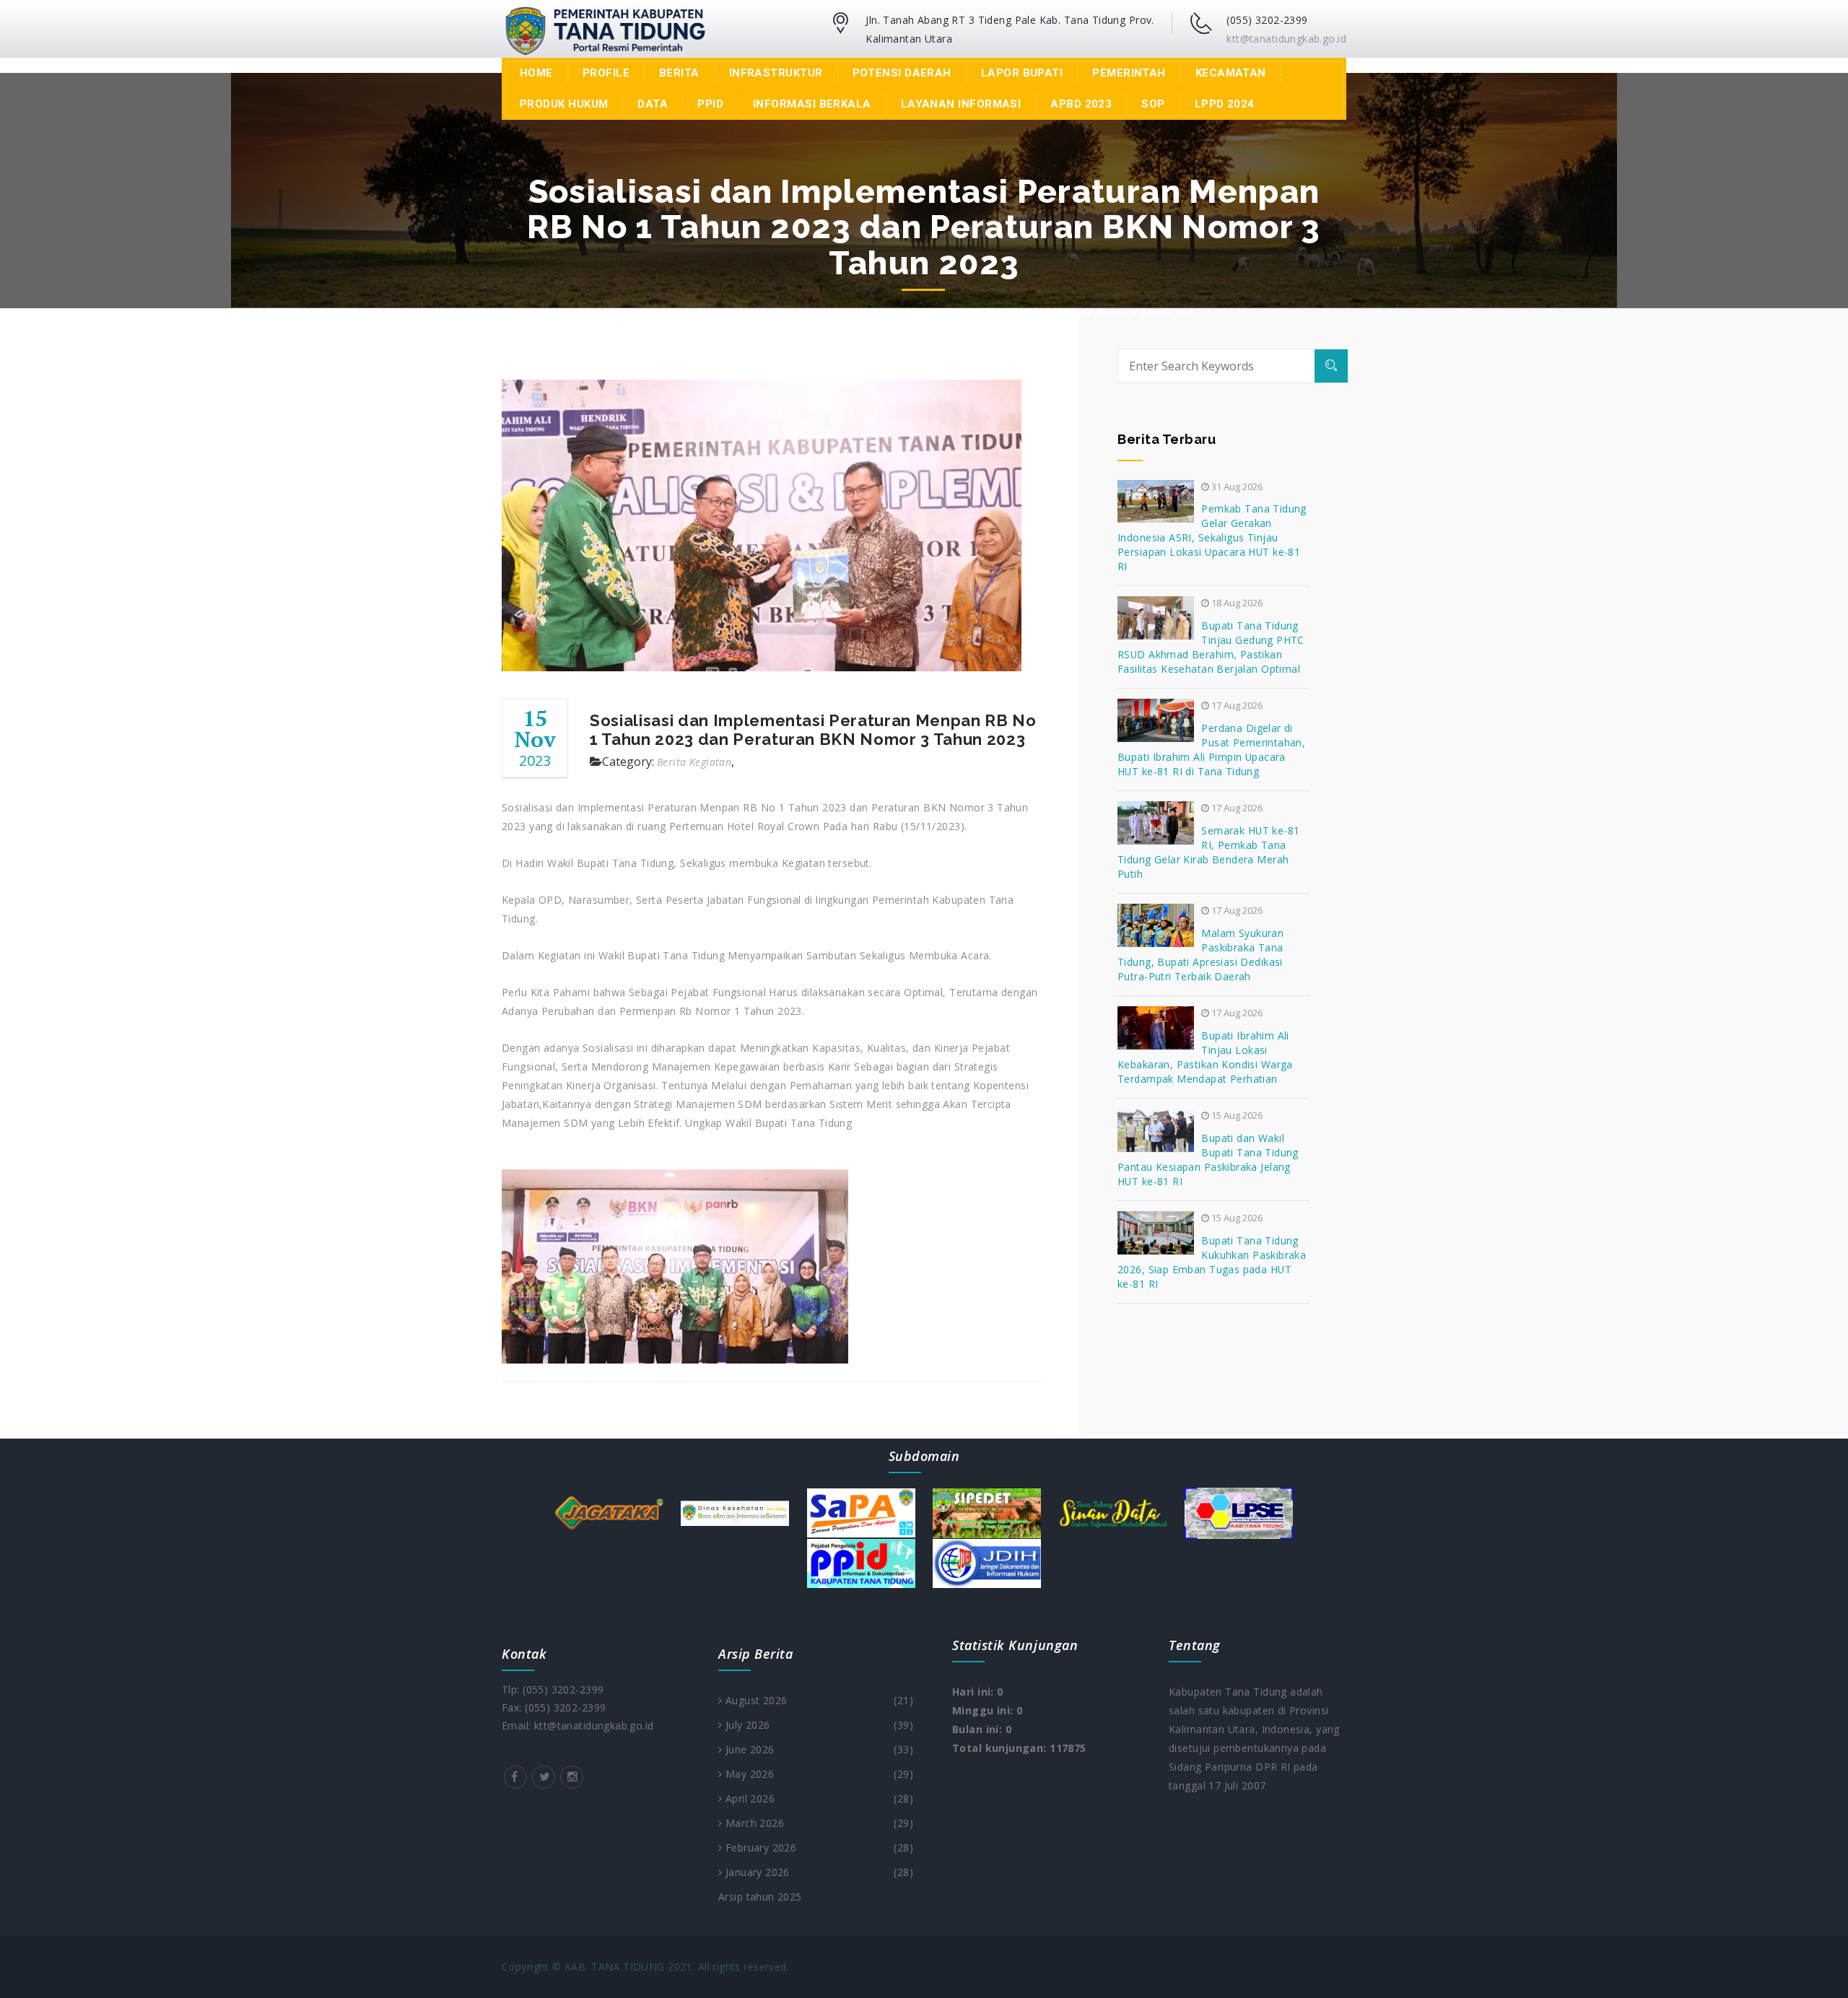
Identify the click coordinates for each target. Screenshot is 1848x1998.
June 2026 (818, 1749)
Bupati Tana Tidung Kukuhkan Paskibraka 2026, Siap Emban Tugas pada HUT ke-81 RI (1212, 1262)
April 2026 (818, 1798)
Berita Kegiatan (694, 762)
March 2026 (818, 1823)
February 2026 (818, 1848)
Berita (679, 73)
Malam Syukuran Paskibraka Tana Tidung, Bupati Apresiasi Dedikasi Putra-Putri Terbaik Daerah (1200, 955)
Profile (606, 73)
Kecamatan (1231, 73)
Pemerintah (1129, 73)
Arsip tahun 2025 (760, 1897)
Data (653, 104)
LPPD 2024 (1225, 104)
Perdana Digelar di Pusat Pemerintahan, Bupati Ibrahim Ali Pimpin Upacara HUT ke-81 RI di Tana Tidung (1211, 750)
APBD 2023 (1081, 104)
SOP (1153, 104)
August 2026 (818, 1700)
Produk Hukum (564, 104)
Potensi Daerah (902, 73)
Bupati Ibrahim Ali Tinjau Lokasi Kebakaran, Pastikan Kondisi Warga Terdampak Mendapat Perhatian (1205, 1057)
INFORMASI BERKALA (812, 104)
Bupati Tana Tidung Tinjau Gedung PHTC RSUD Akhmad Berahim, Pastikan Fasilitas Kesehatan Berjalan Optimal (1211, 647)
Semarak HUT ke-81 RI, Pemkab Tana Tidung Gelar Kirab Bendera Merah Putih (1209, 852)
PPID (710, 104)
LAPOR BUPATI (1022, 73)
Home (536, 73)
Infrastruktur (776, 73)
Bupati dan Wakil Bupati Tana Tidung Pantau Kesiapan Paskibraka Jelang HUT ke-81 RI (1208, 1160)
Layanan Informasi (961, 104)
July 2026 (818, 1725)
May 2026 (818, 1774)
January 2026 (818, 1872)
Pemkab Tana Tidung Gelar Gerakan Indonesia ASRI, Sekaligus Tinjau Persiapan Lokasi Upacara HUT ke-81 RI (1212, 537)
